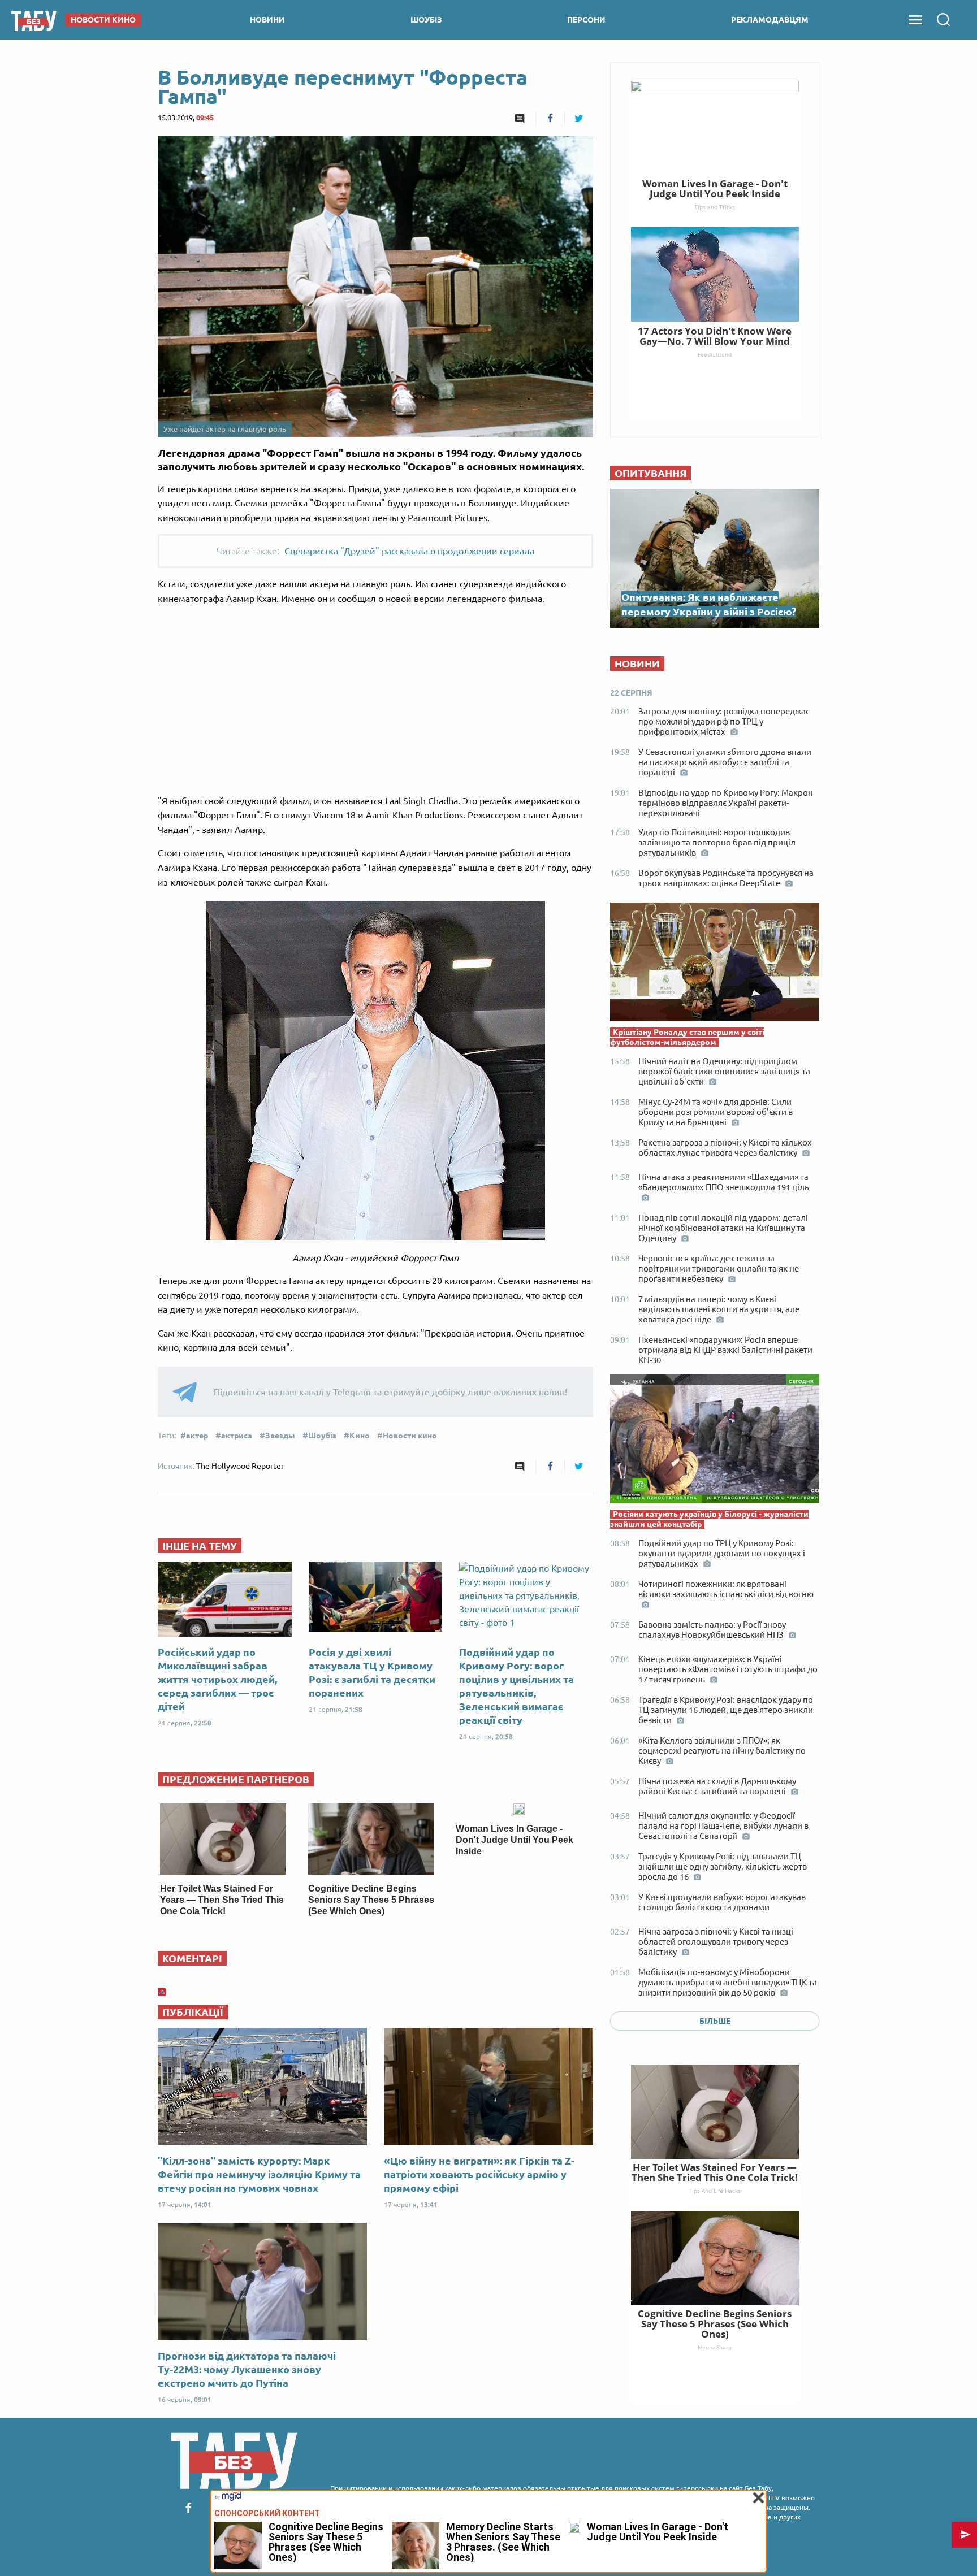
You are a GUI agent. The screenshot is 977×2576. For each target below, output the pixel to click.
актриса (237, 1436)
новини (267, 20)
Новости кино (410, 1436)
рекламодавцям (770, 20)
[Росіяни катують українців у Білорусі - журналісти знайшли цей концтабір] (715, 1442)
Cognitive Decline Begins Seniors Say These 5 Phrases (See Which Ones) (371, 1900)
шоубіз (426, 20)
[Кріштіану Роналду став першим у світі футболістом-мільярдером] (715, 965)
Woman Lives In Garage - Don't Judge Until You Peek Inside (515, 1840)
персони (586, 20)
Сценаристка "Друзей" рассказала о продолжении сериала (409, 551)
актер (197, 1436)
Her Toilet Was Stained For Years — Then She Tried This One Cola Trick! (222, 1900)
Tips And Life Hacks (715, 2191)
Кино (360, 1436)
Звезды (280, 1436)
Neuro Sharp (715, 2347)
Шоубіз (322, 1436)
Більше (715, 2021)
